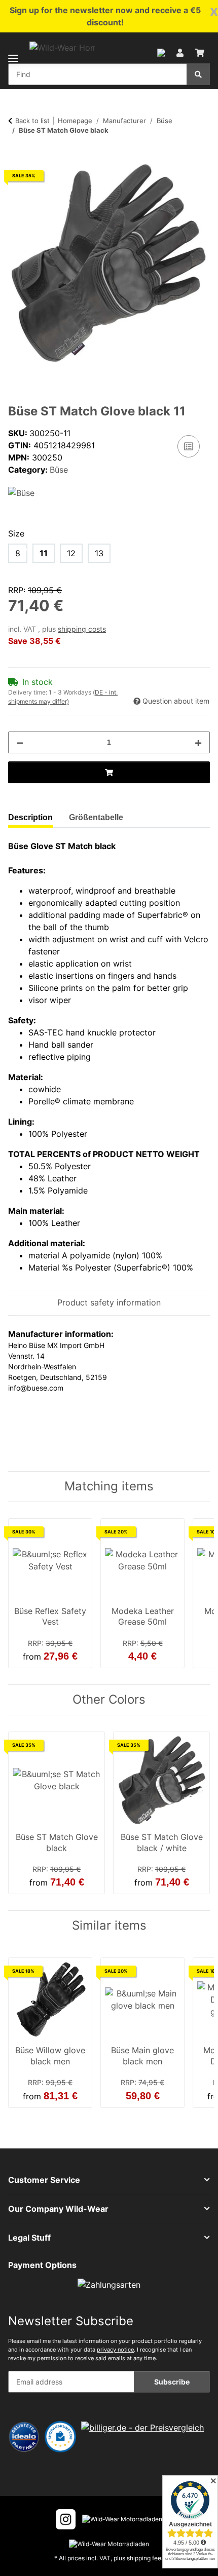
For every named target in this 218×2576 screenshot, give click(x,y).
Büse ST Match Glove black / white (162, 1842)
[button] (161, 52)
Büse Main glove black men (142, 2056)
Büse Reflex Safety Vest (50, 1617)
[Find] (198, 74)
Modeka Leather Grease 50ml (143, 1617)
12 (71, 553)
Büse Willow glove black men (50, 2056)
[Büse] (21, 492)
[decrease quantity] (20, 742)
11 (44, 553)
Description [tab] (30, 817)
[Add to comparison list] (189, 446)
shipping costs (82, 629)
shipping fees (146, 2558)
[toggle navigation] (13, 52)
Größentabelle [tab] (96, 817)
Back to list (32, 121)
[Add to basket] (16, 157)
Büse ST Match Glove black (57, 1842)
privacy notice (115, 2350)
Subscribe (172, 2382)
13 (99, 553)
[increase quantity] (198, 742)
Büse (59, 470)
